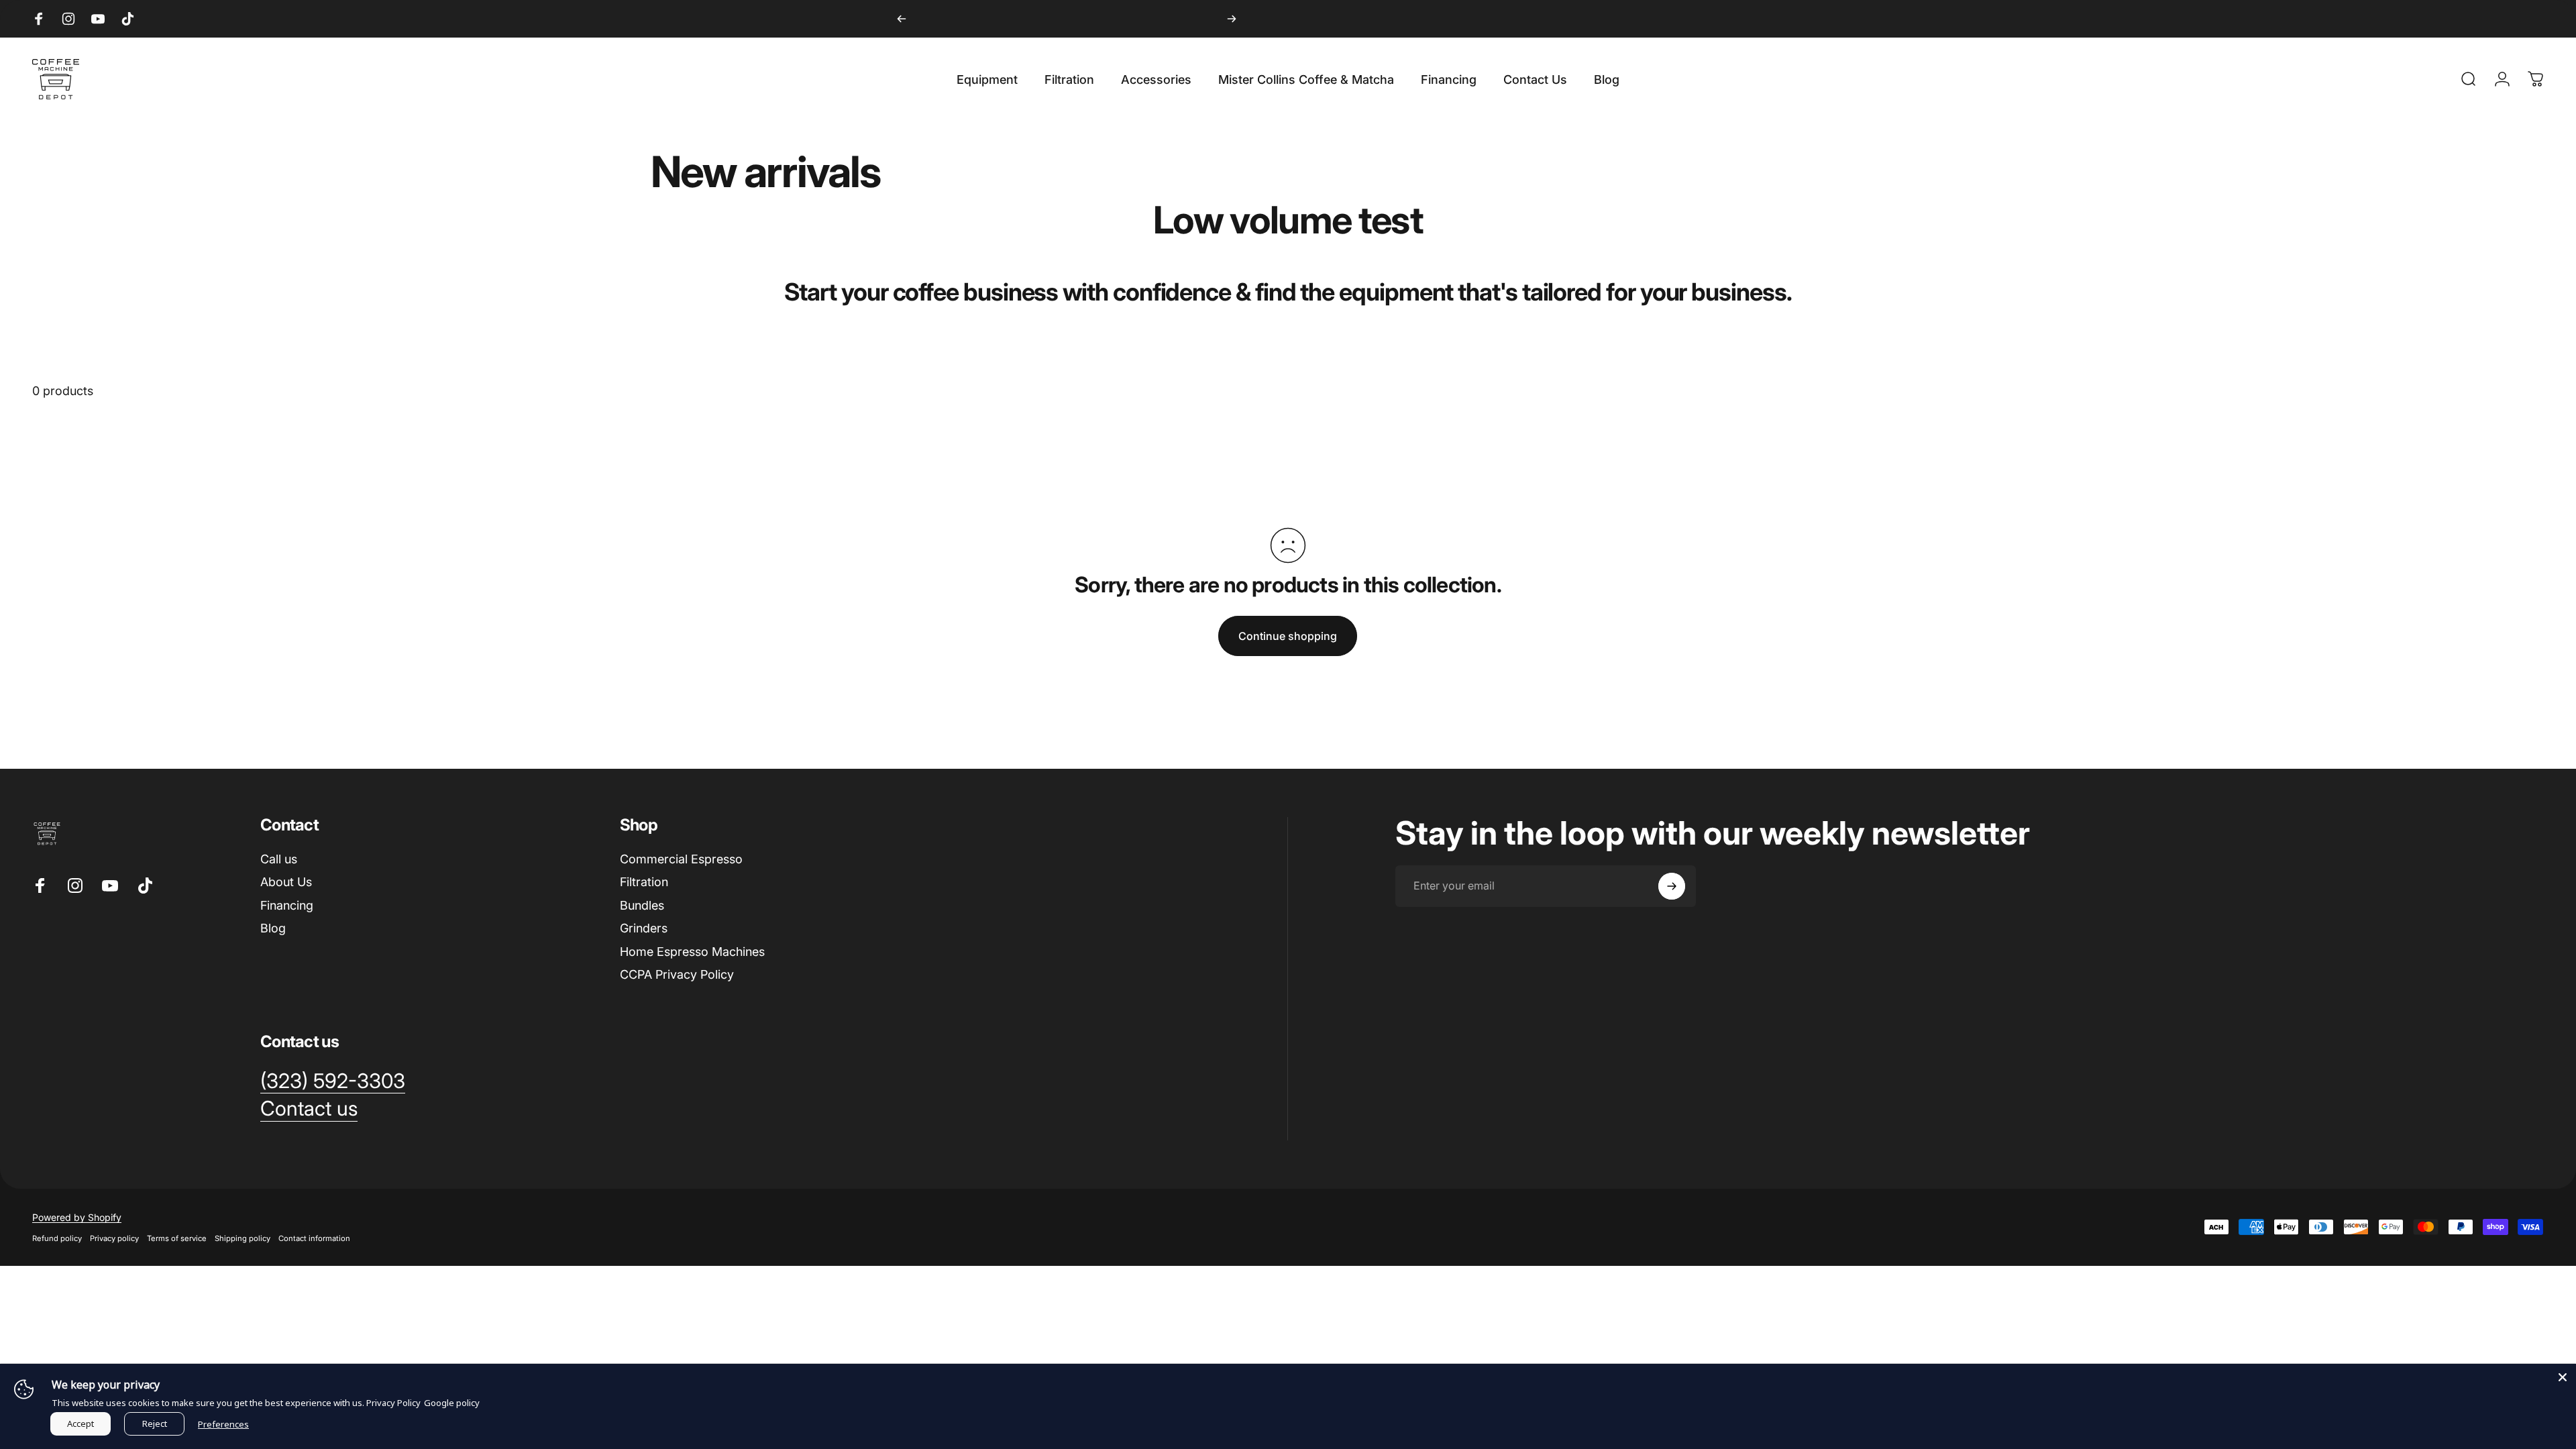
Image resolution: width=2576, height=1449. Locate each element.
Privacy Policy (393, 1403)
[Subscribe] (1672, 886)
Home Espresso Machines (692, 952)
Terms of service (177, 1238)
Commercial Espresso (681, 859)
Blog (273, 928)
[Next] (1232, 19)
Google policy (452, 1403)
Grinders (644, 928)
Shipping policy (243, 1238)
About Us (286, 882)
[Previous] (902, 19)
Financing (287, 905)
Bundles (642, 905)
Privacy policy (114, 1238)
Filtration (644, 882)
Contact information (314, 1238)
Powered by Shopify (77, 1217)
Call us (279, 859)
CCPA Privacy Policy (677, 974)
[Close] (2563, 1377)
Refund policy (57, 1238)
